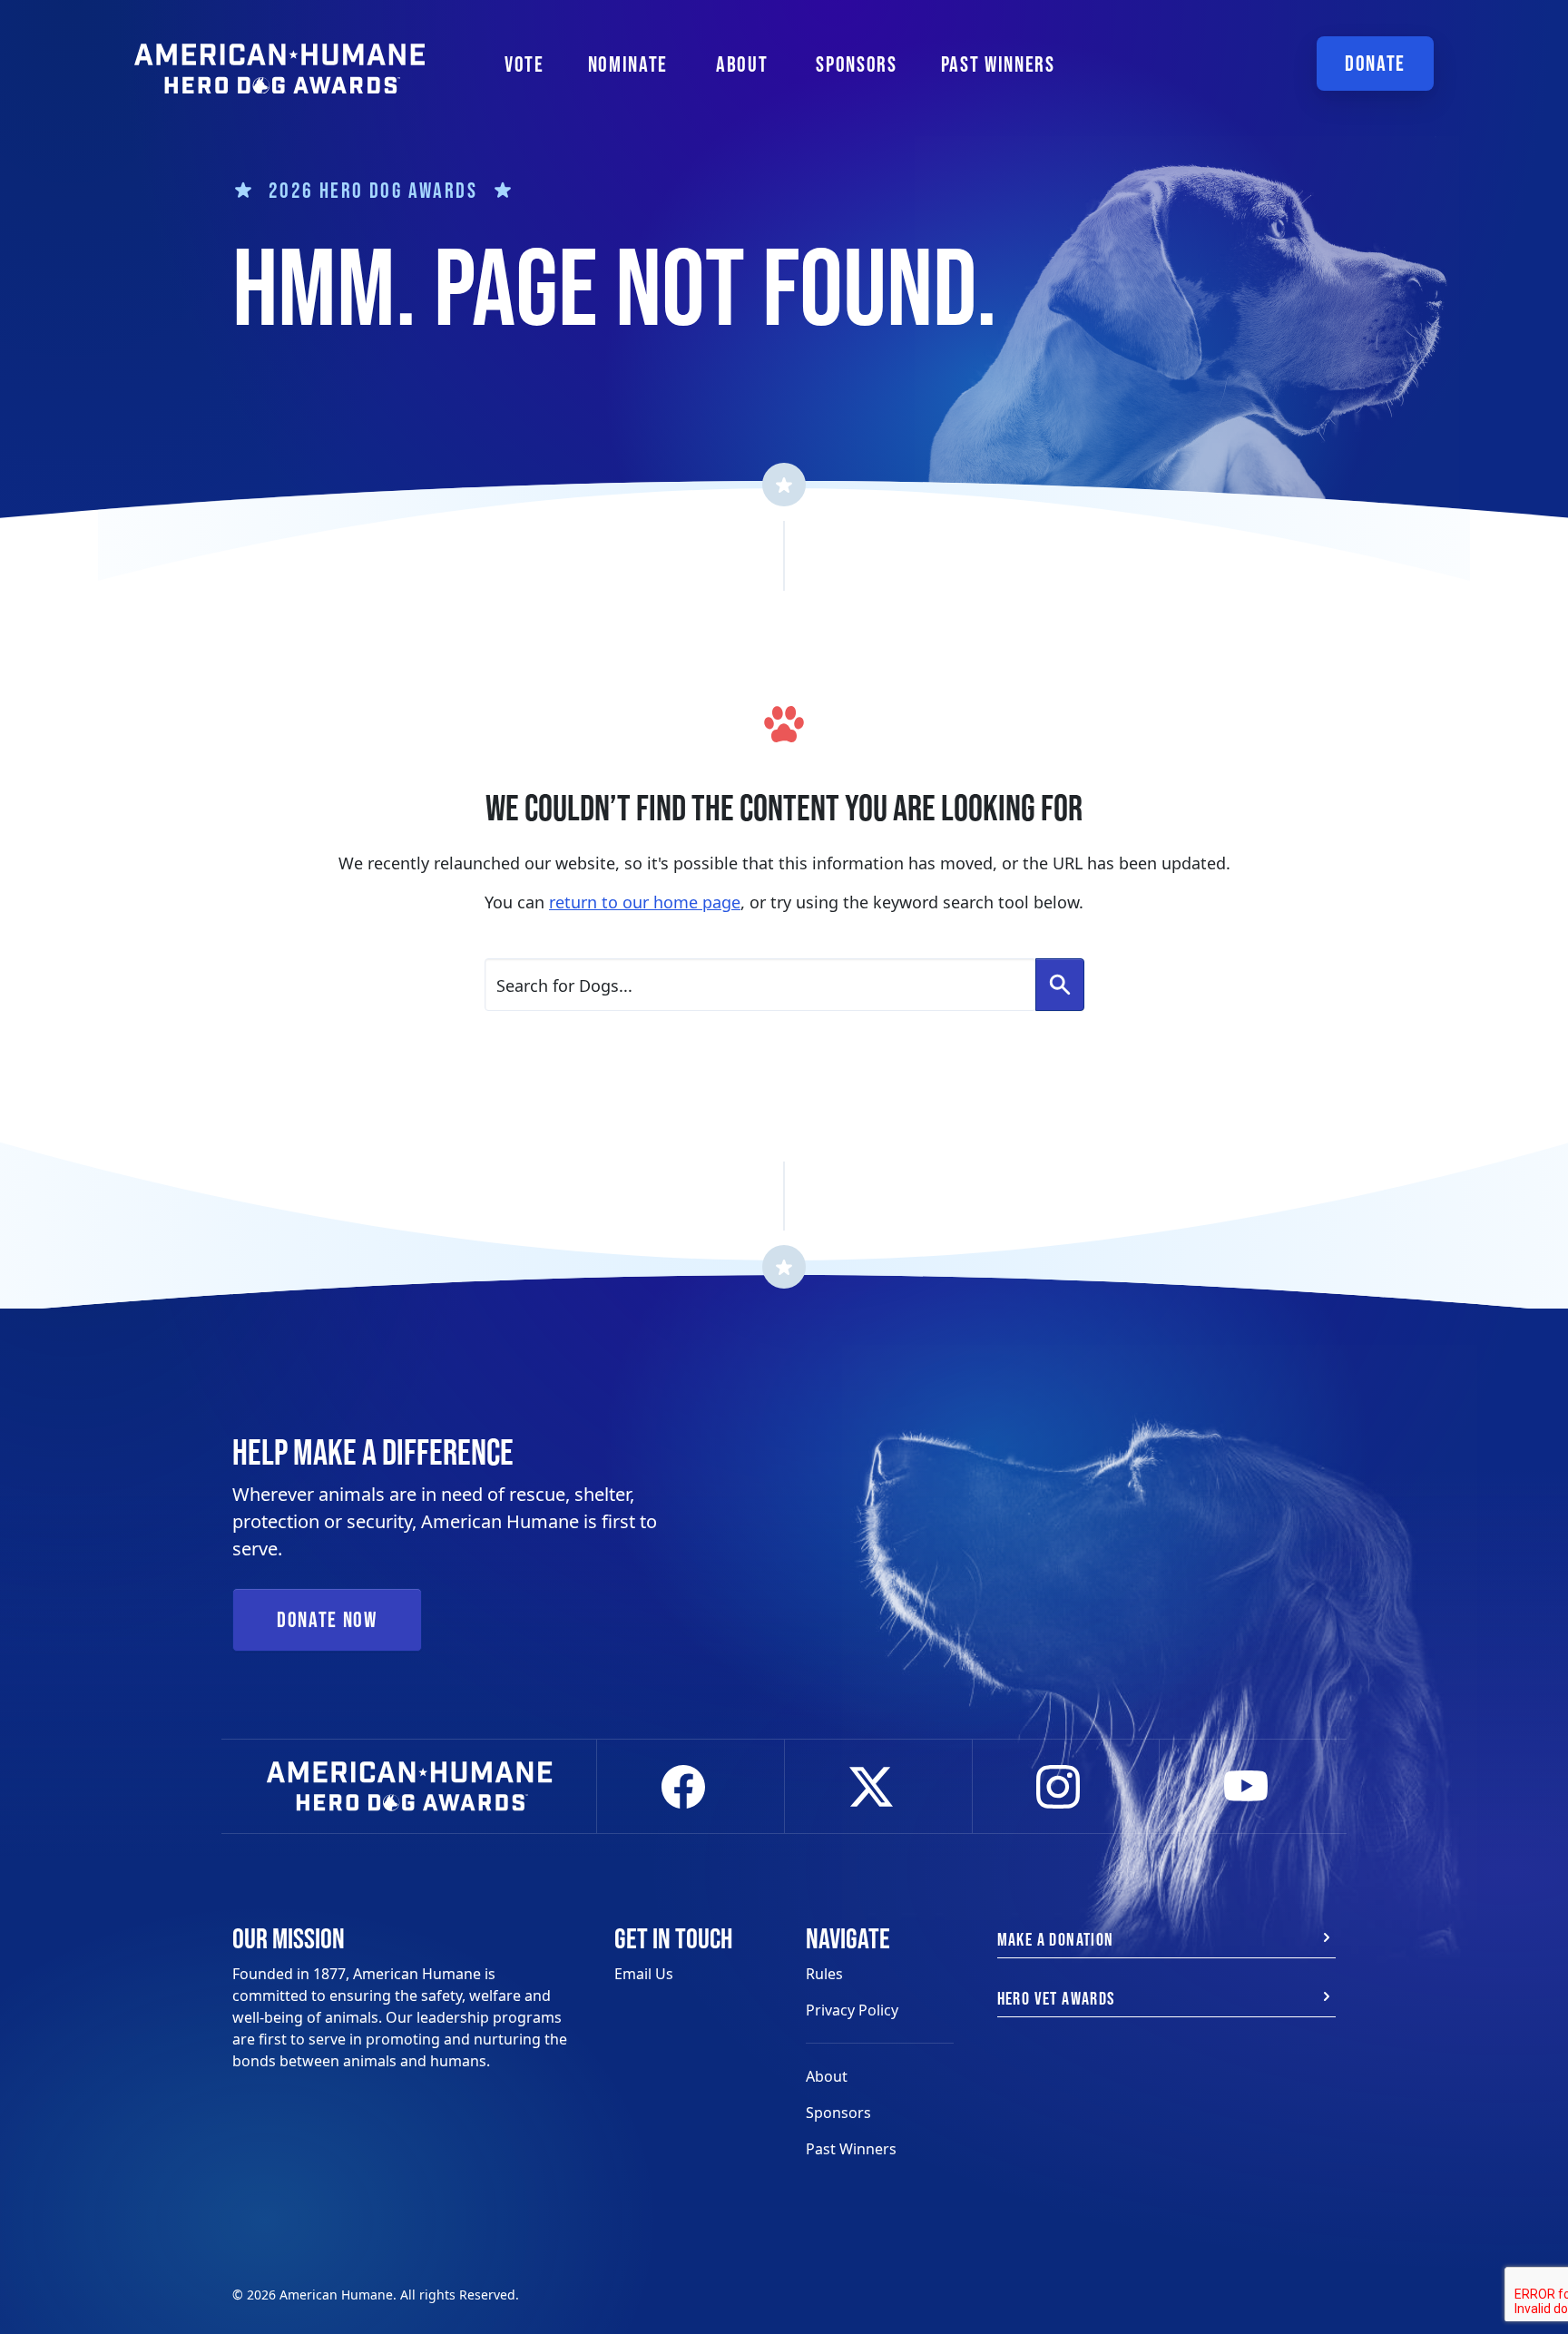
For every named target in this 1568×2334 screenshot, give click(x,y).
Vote (524, 64)
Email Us (644, 1974)
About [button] (742, 64)
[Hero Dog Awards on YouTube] (1253, 1787)
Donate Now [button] (327, 1619)
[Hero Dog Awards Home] (279, 57)
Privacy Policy (852, 2010)
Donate (1375, 63)
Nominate (628, 64)
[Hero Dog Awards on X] (878, 1787)
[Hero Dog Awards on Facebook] (691, 1787)
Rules (824, 1974)
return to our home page (645, 902)
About (827, 2076)
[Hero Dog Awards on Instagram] (1066, 1787)
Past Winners (998, 64)
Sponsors (856, 64)
